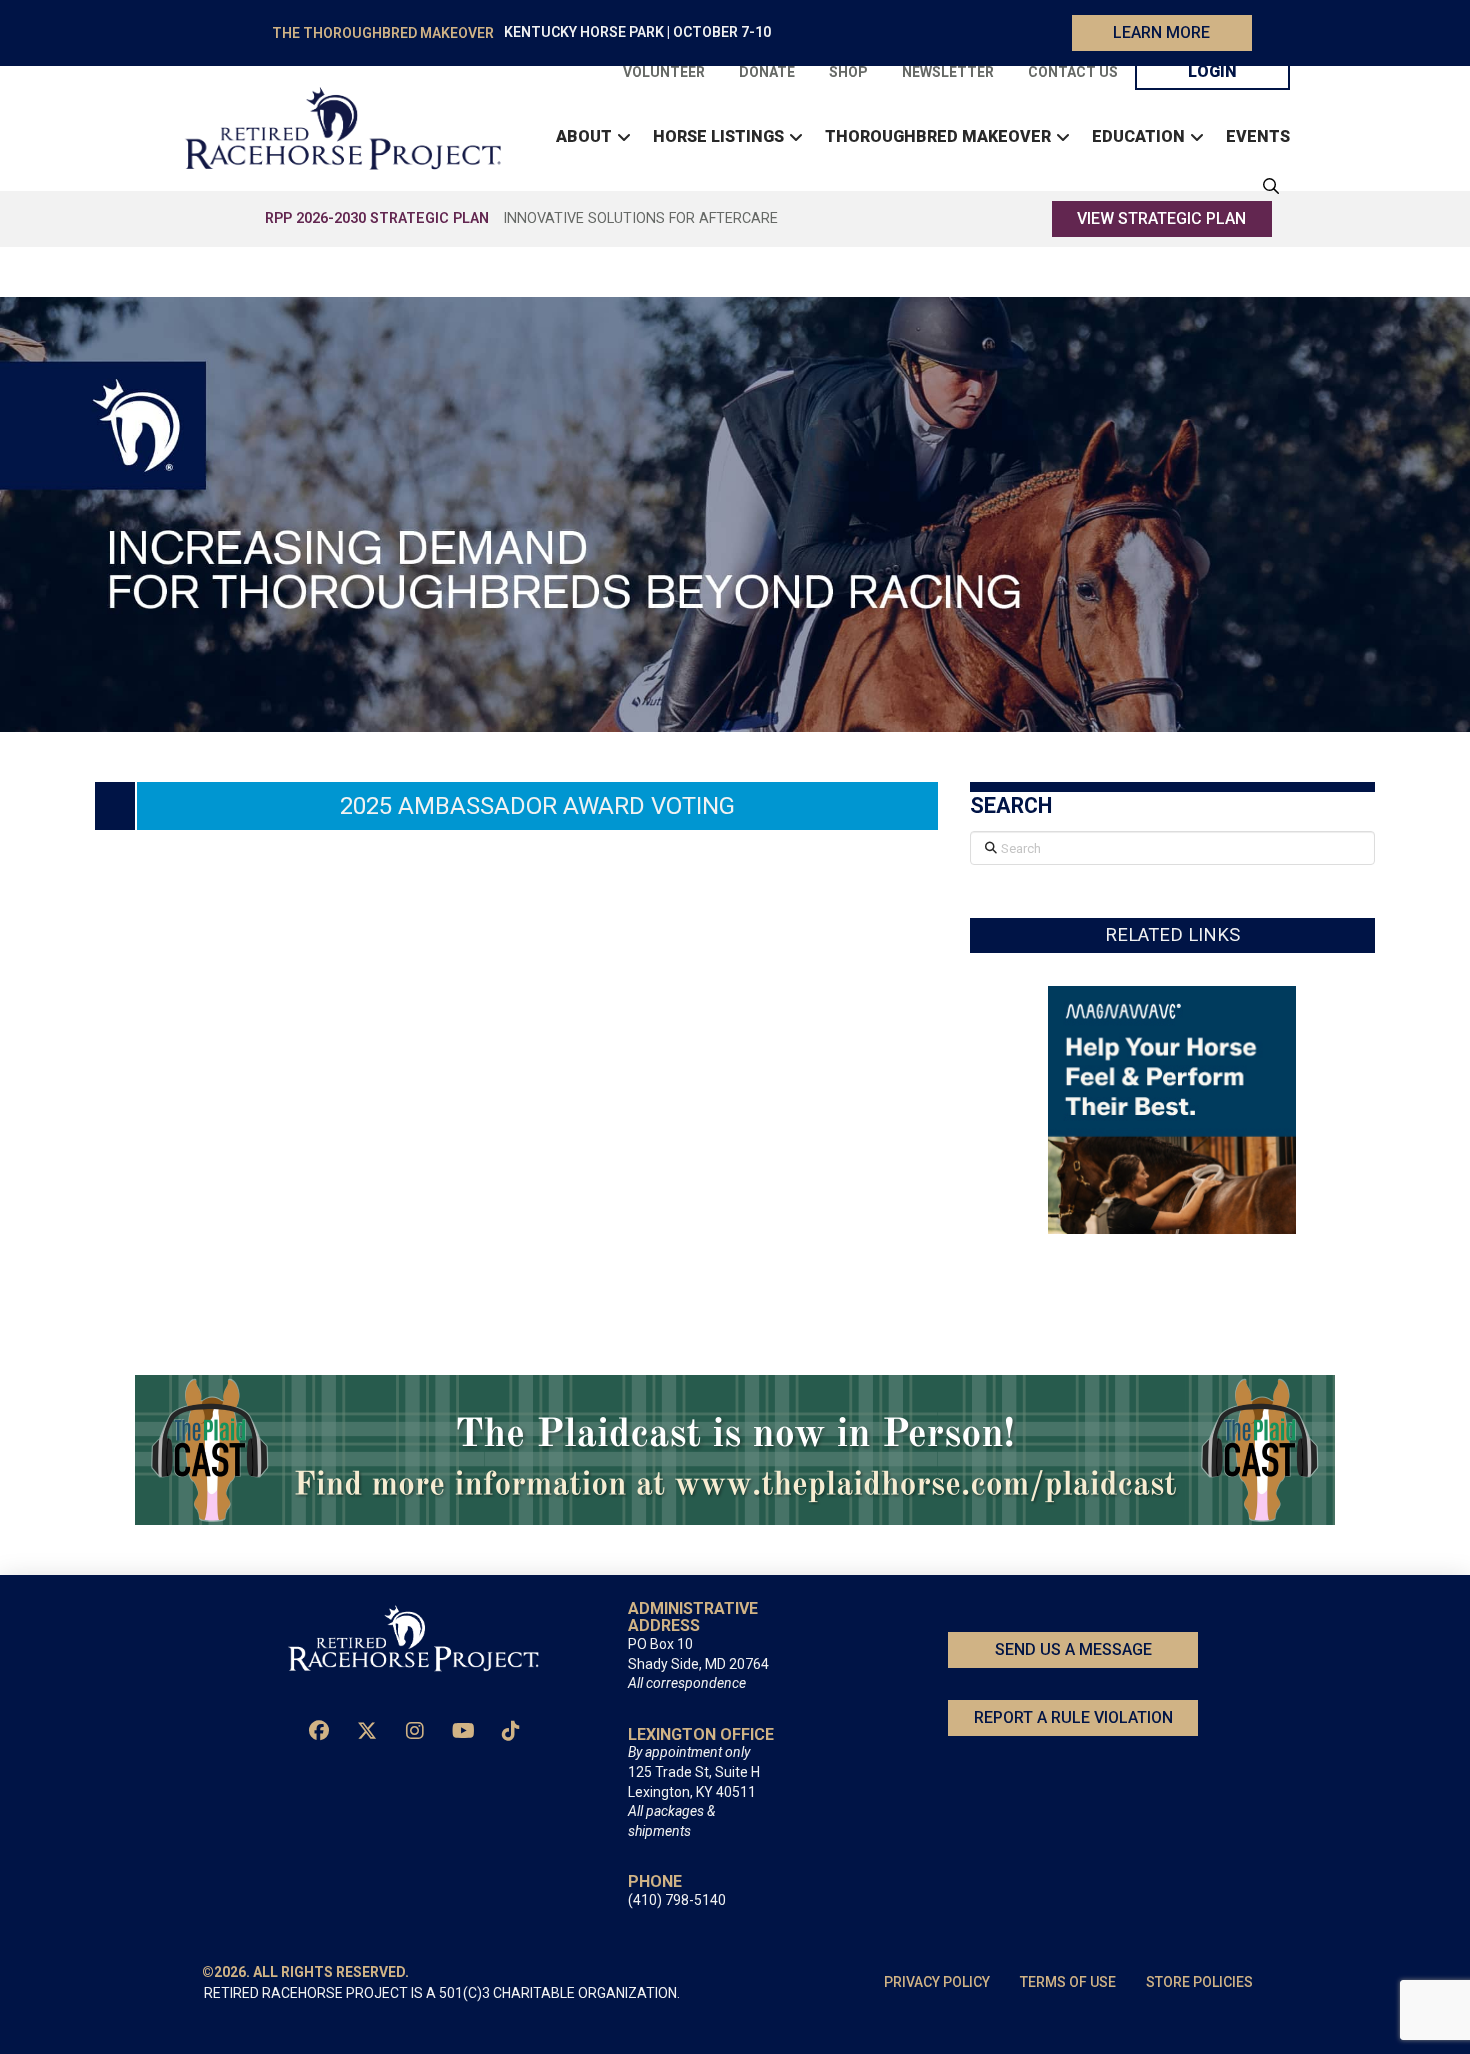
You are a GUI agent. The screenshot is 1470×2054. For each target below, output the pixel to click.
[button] (1266, 186)
